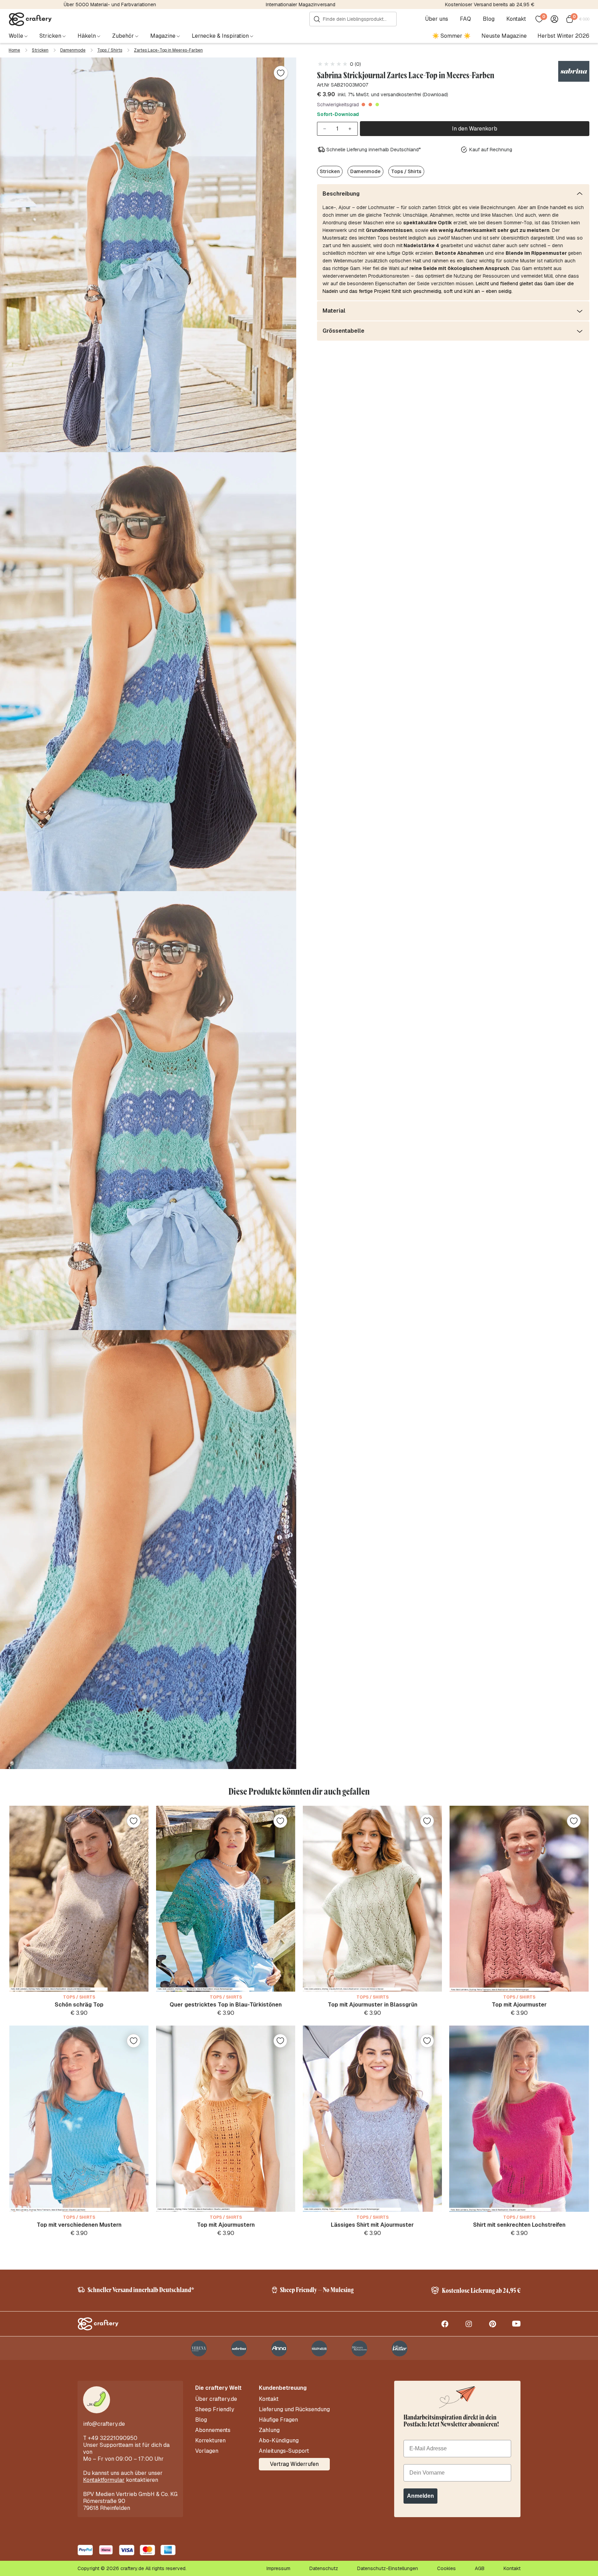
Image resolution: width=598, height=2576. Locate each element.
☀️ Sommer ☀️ (451, 36)
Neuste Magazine (504, 36)
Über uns (437, 19)
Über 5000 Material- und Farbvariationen (110, 5)
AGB (480, 2568)
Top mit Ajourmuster (519, 2005)
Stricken (40, 50)
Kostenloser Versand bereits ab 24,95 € (490, 5)
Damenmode (73, 50)
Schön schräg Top (79, 2005)
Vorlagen (207, 2451)
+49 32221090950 (113, 2438)
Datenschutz (324, 2568)
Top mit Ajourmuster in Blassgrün (373, 2005)
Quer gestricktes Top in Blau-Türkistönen (226, 2005)
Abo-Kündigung (279, 2441)
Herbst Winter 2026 (563, 36)
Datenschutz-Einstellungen (388, 2568)
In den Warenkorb (475, 129)
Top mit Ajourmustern (226, 2225)
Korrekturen (210, 2441)
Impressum (278, 2568)
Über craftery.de (216, 2399)
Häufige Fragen (278, 2420)
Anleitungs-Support (284, 2451)
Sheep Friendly (215, 2409)
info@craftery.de (104, 2424)
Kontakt (516, 19)
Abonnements (213, 2430)
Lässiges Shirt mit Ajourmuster (372, 2225)
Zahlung (269, 2430)
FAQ (465, 19)
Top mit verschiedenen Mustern (79, 2225)
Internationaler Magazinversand (301, 5)
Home (14, 50)
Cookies (446, 2568)
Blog (489, 19)
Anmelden (420, 2496)
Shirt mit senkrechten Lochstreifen (519, 2225)
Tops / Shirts (110, 50)
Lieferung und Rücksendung (294, 2409)
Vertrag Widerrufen (294, 2464)
